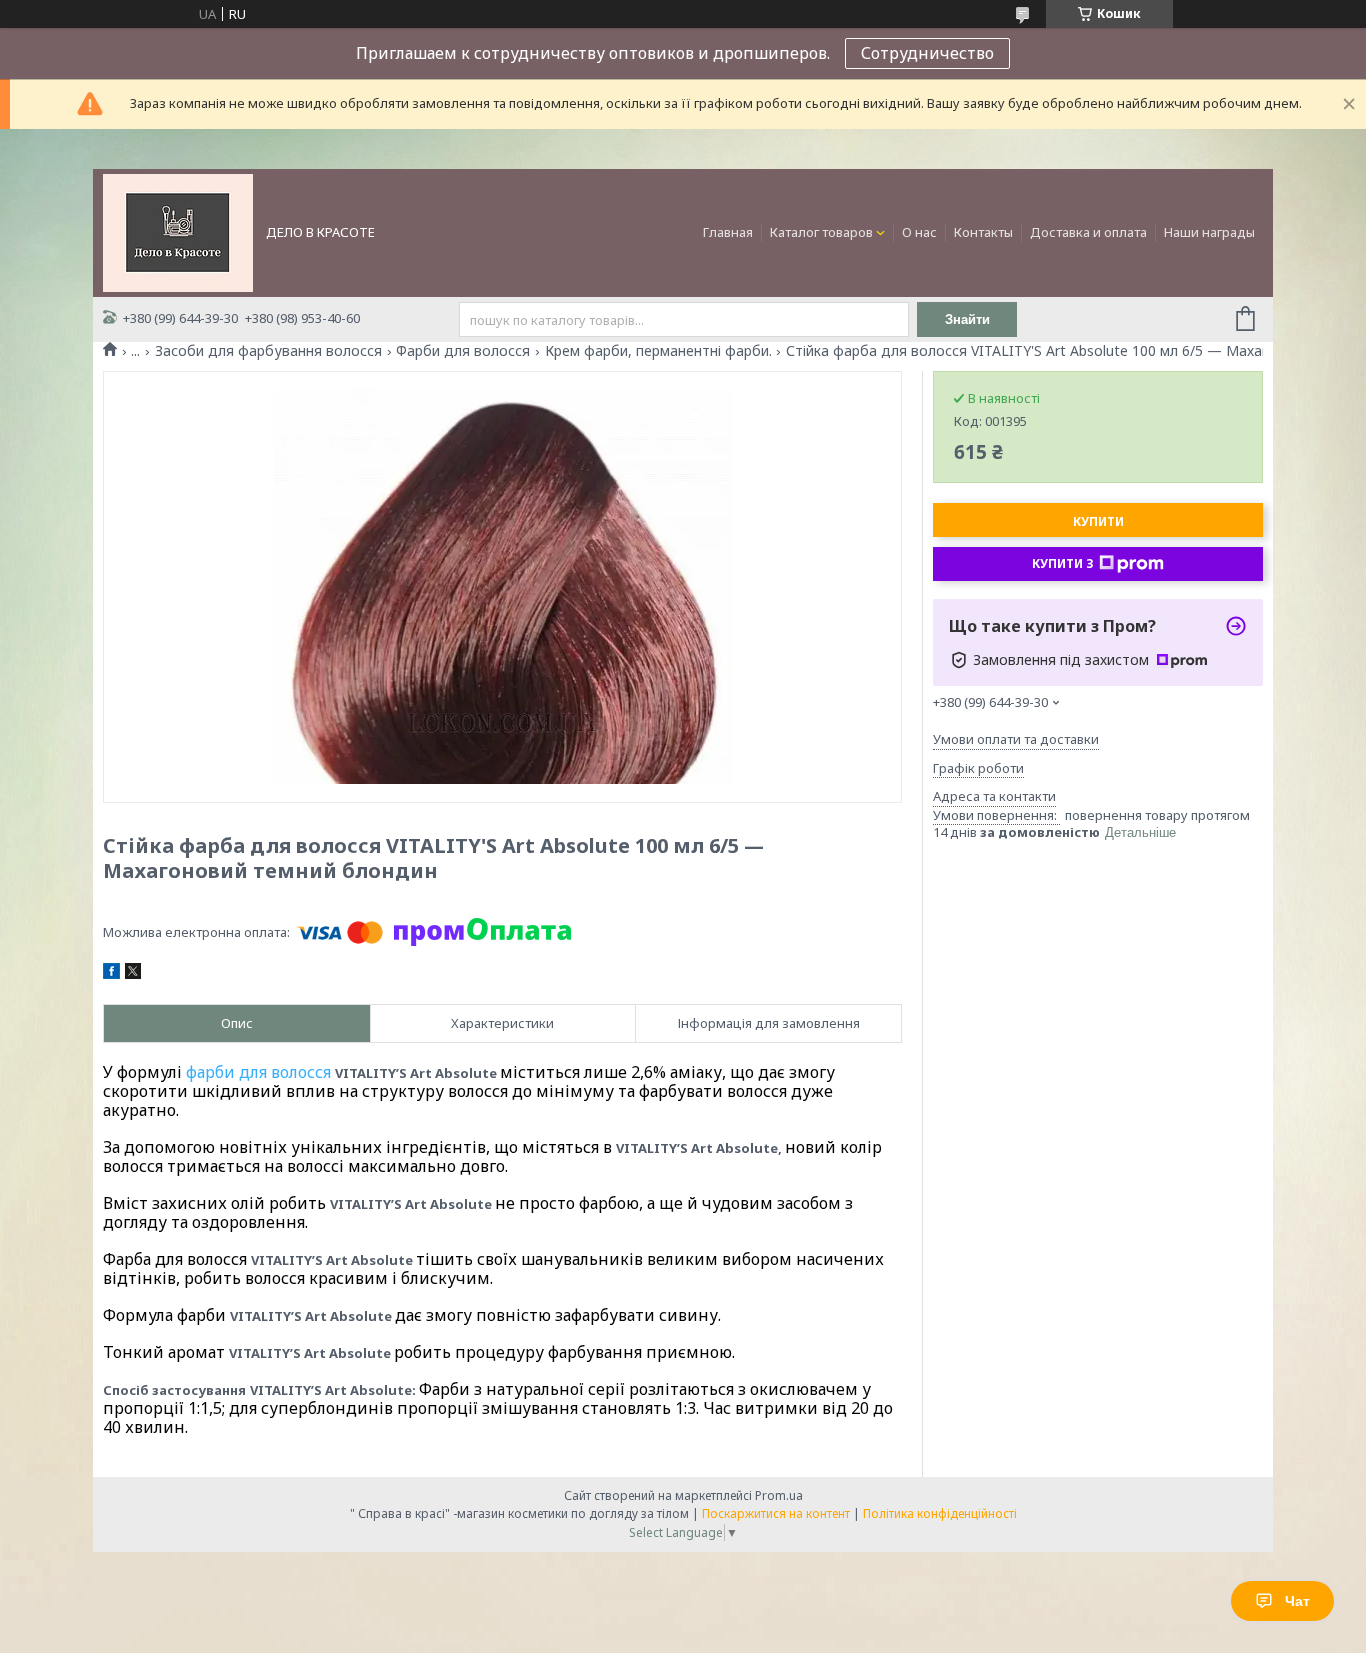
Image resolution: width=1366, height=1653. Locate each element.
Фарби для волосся (463, 351)
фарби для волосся (258, 1072)
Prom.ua (779, 1495)
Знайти (967, 319)
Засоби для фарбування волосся (268, 351)
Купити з (1063, 563)
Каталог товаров (821, 232)
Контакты (983, 232)
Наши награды (1209, 232)
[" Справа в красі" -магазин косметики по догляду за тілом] (178, 231)
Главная (728, 232)
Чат (1297, 1601)
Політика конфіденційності (940, 1513)
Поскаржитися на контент (776, 1513)
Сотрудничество (927, 53)
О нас (919, 232)
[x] (133, 974)
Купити (1098, 521)
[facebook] (111, 974)
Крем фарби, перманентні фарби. (658, 351)
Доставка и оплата (1088, 232)
